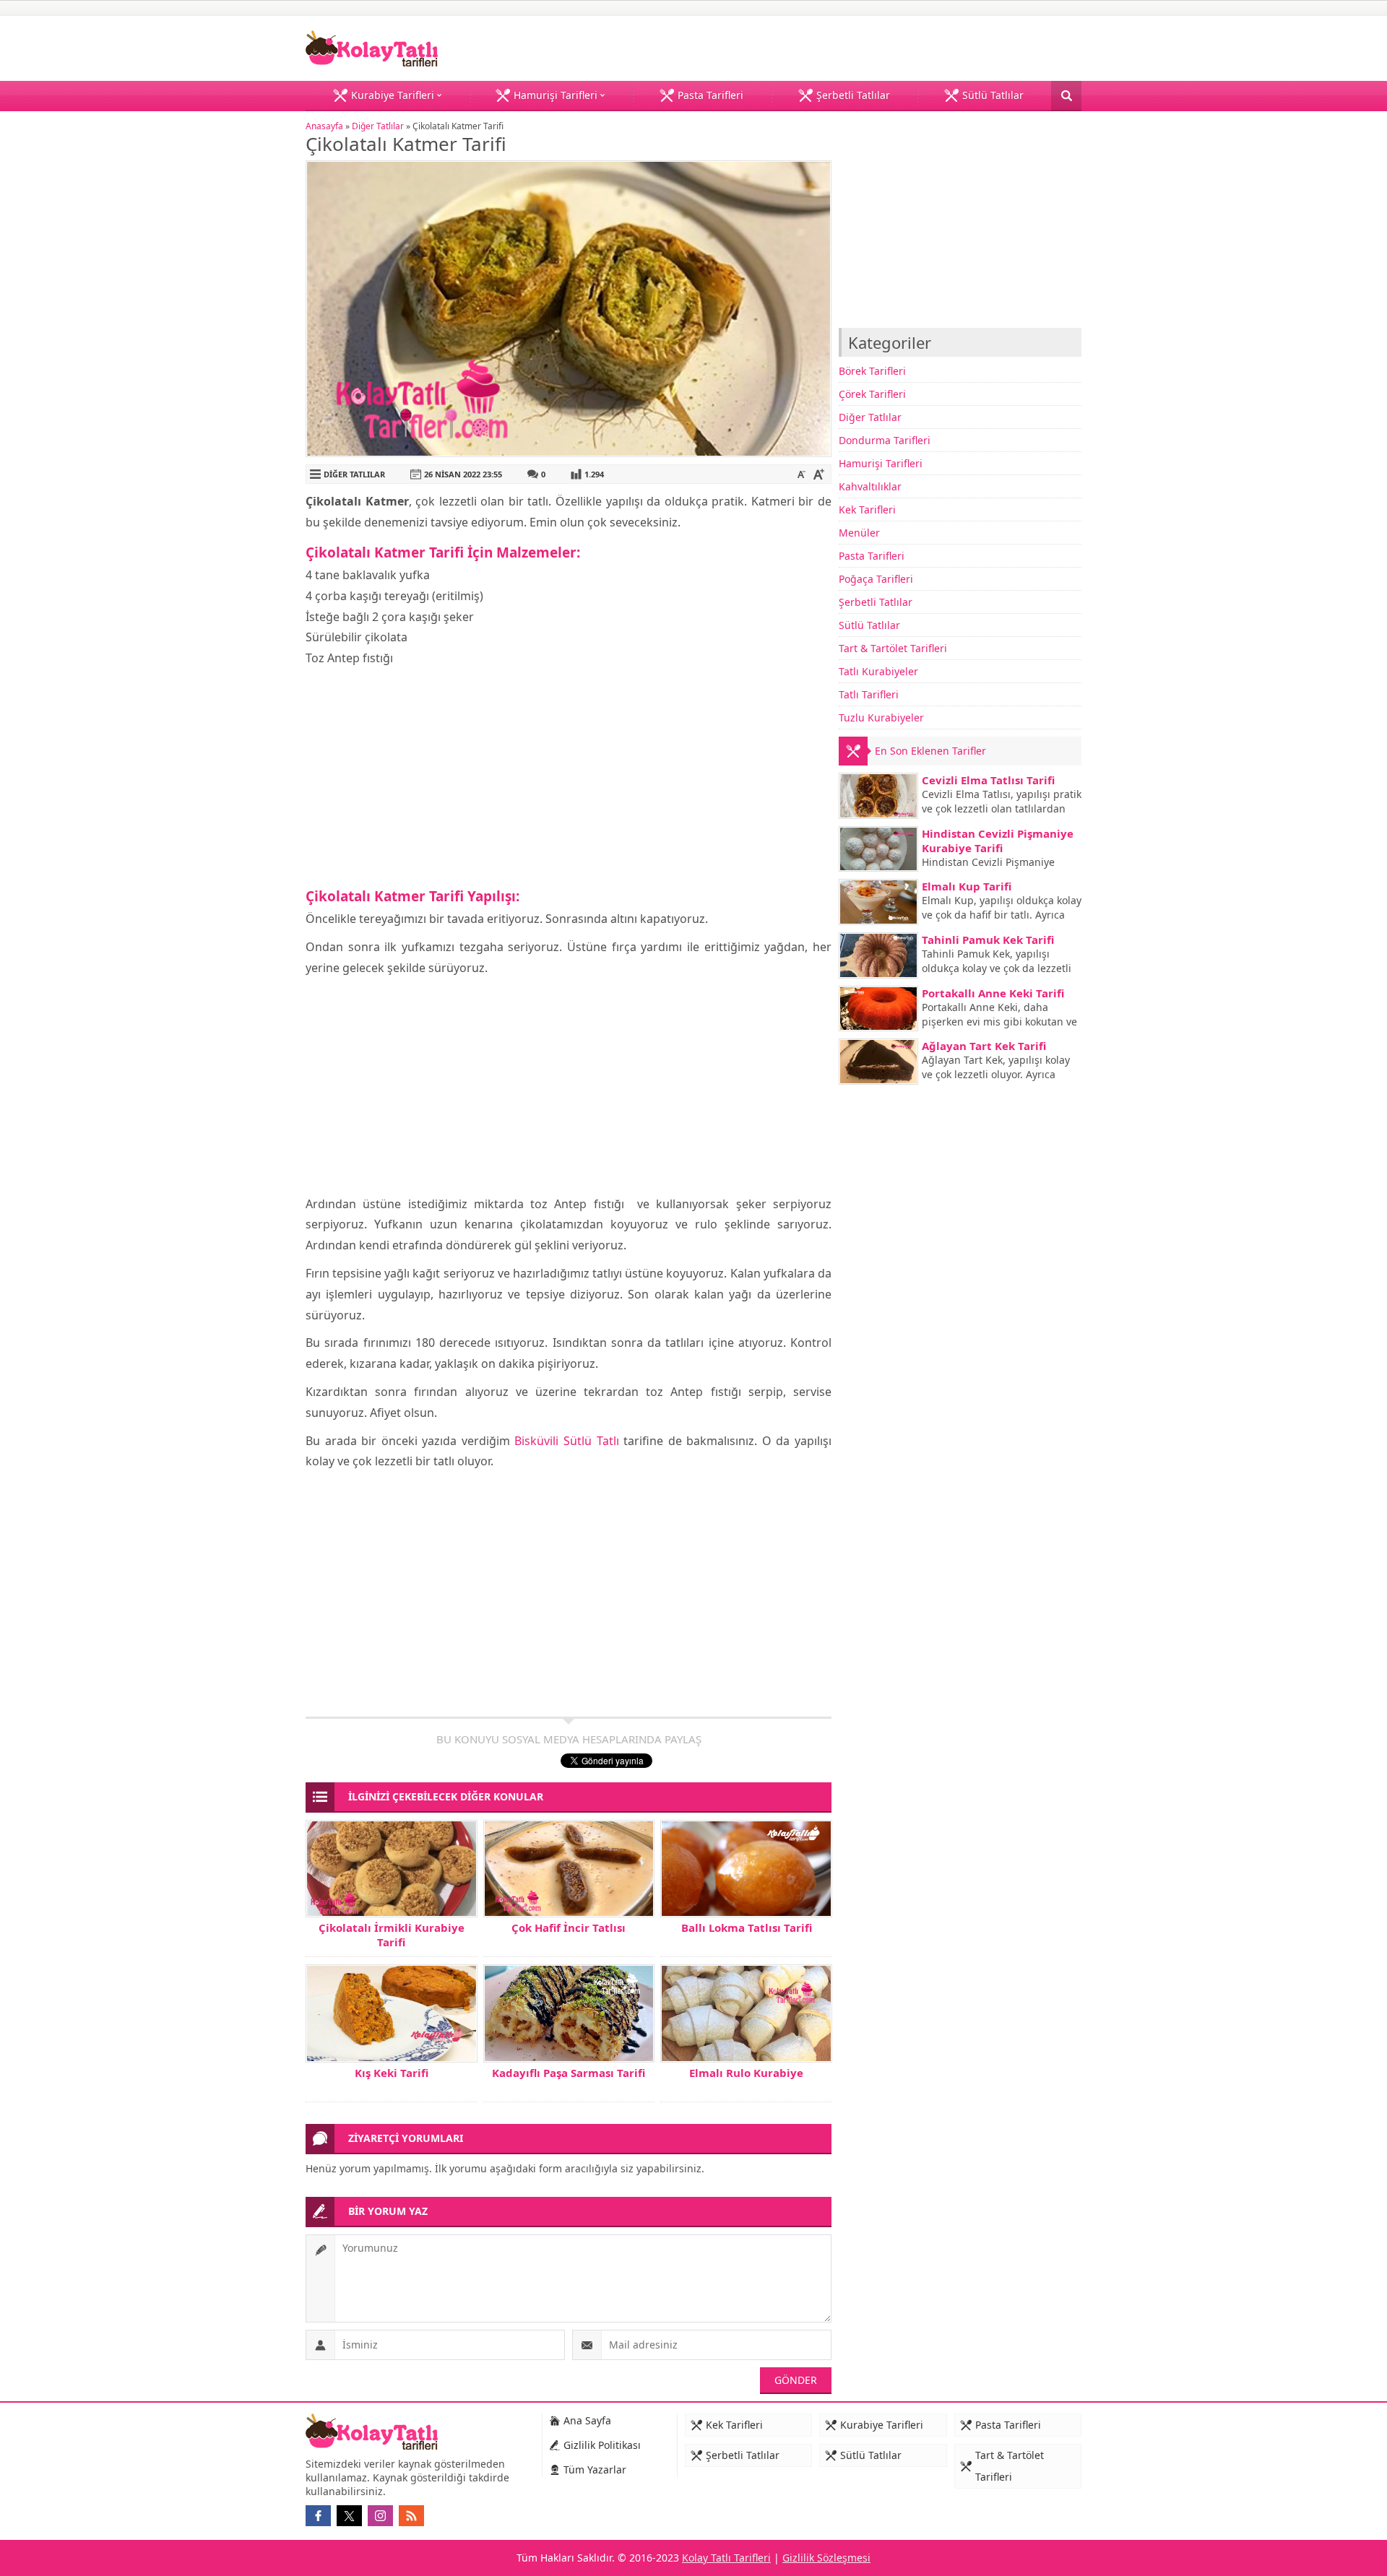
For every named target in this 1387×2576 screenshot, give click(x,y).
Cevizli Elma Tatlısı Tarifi (988, 780)
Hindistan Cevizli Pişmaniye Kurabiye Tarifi (998, 841)
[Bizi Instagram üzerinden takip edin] (380, 2516)
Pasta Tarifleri (872, 556)
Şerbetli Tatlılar (876, 602)
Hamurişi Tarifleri (881, 463)
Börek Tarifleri (872, 371)
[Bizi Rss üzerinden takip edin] (411, 2516)
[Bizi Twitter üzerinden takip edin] (349, 2516)
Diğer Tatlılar (378, 126)
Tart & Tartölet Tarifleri (893, 648)
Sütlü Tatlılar (869, 625)
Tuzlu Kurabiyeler (881, 717)
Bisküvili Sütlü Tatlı (566, 1441)
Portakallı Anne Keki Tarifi (993, 993)
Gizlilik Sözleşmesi (826, 2558)
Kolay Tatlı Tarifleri (726, 2558)
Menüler (859, 533)
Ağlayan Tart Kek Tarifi (984, 1046)
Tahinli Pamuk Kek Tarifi (988, 940)
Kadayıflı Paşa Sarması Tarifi (569, 2073)
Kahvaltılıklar (870, 486)
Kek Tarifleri (867, 509)
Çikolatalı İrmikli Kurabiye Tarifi (392, 1935)
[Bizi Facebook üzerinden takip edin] (318, 2516)
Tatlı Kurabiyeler (878, 671)
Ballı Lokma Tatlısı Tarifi (747, 1927)
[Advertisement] (569, 777)
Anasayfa (324, 126)
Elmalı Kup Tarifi (967, 886)
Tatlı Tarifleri (869, 694)
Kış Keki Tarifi (392, 2073)
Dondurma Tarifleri (885, 440)
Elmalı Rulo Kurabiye (746, 2073)
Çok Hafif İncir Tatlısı (569, 1927)
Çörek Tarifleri (872, 394)
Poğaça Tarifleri (876, 579)
